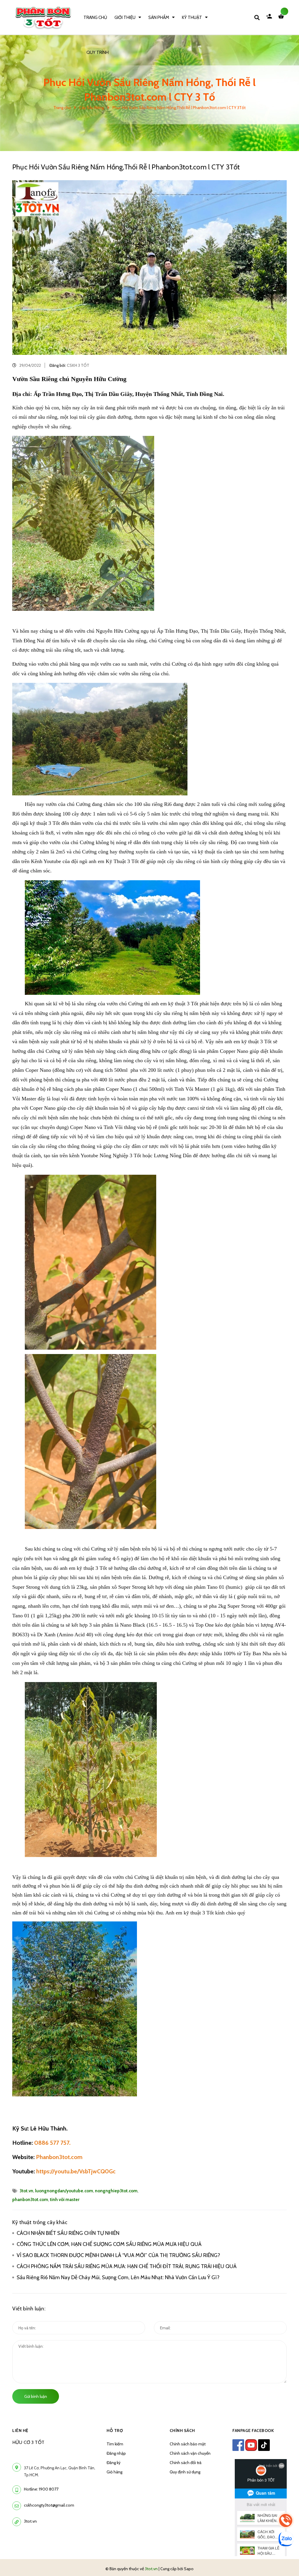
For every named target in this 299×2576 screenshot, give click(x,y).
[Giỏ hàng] (282, 17)
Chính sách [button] (182, 2431)
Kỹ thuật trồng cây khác (40, 2222)
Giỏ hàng (114, 2472)
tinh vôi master (65, 2200)
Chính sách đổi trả (186, 2463)
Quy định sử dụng (185, 2472)
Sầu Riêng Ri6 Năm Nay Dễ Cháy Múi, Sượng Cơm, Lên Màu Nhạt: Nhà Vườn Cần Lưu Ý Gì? (119, 2277)
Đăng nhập (116, 2453)
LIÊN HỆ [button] (20, 2431)
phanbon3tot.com (30, 2200)
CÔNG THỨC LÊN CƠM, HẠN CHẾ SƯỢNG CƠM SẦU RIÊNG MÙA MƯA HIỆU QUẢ (110, 2244)
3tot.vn (26, 2191)
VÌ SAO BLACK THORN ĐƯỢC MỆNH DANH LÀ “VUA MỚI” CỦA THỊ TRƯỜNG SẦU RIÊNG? (118, 2255)
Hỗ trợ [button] (115, 2431)
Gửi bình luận (36, 2396)
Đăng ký (114, 2463)
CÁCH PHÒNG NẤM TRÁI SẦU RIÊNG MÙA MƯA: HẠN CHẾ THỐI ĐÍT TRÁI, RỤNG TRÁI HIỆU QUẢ (127, 2266)
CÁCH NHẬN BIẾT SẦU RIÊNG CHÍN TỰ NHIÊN (68, 2233)
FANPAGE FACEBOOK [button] (253, 2431)
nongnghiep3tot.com (116, 2191)
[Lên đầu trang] (283, 2562)
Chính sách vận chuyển (190, 2453)
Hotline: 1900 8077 (41, 2489)
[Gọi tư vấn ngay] (286, 2520)
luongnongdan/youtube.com (64, 2191)
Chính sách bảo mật (188, 2444)
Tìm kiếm (115, 2444)
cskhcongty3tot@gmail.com (49, 2505)
